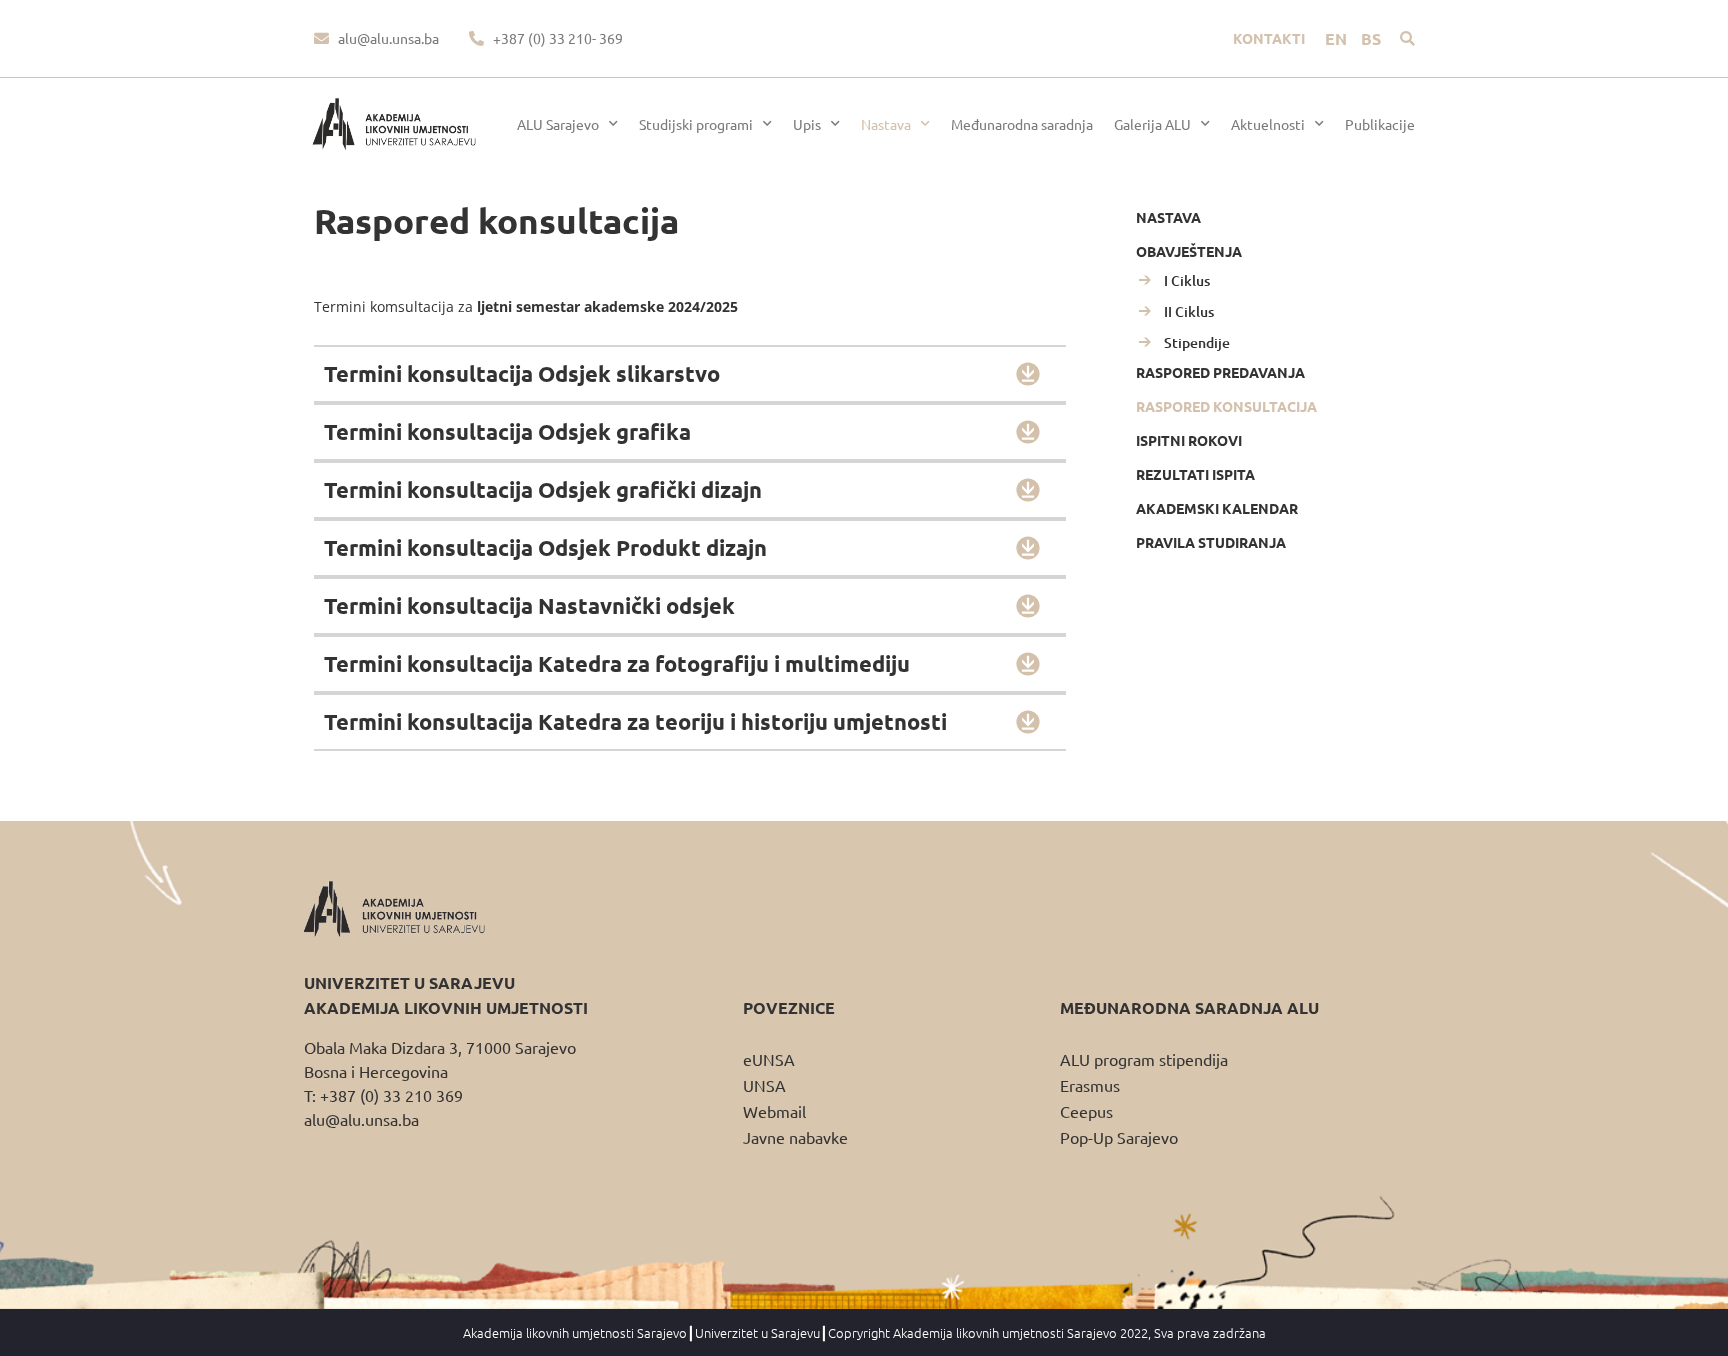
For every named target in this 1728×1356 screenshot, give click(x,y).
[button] (1407, 38)
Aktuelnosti (1268, 124)
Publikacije (1380, 124)
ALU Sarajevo (558, 124)
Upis (807, 124)
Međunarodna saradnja (1022, 124)
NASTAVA (1168, 217)
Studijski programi (696, 124)
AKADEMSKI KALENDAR (1217, 508)
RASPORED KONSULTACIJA (1226, 406)
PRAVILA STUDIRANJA (1211, 542)
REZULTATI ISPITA (1195, 474)
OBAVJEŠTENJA (1189, 251)
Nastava (886, 124)
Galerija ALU (1152, 124)
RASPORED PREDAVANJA (1220, 372)
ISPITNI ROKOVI (1189, 440)
